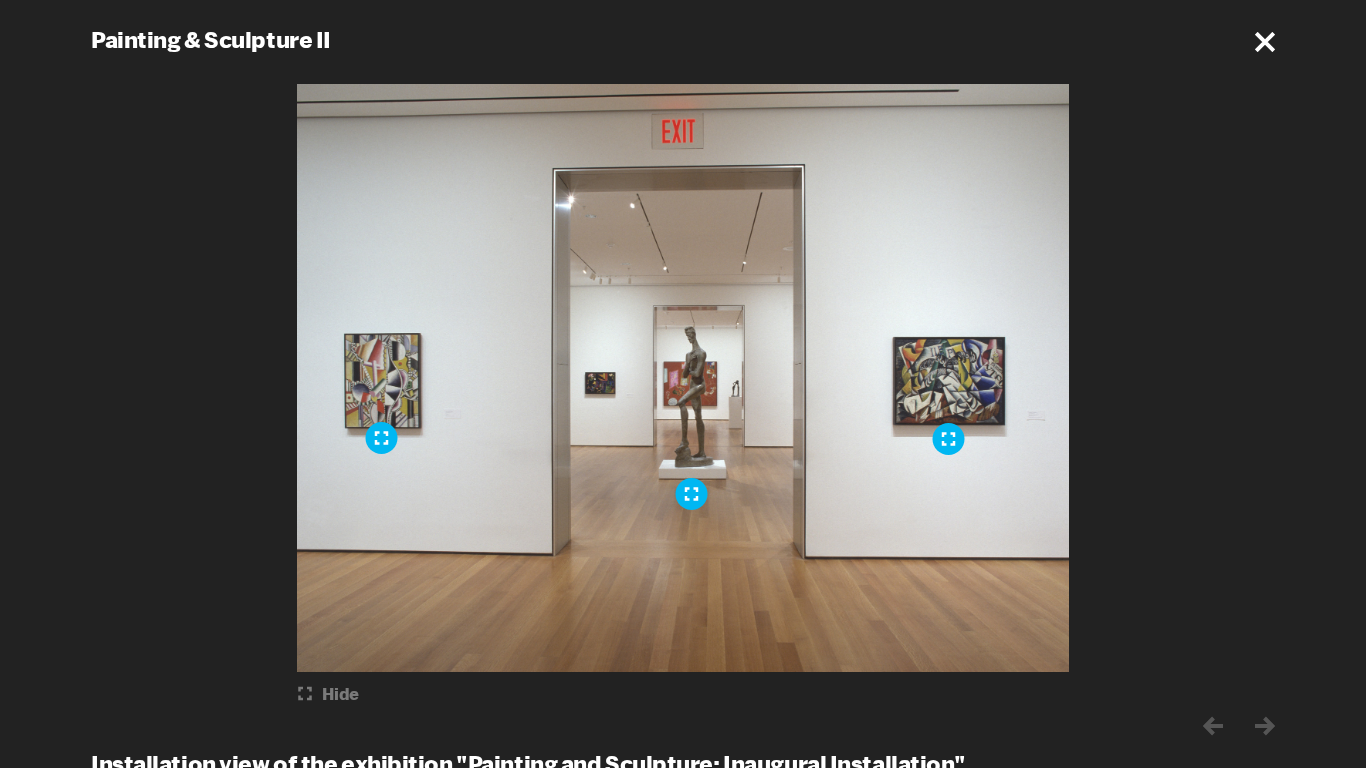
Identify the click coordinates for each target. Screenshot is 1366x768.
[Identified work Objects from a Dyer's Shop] (949, 439)
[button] (1265, 42)
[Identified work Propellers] (382, 438)
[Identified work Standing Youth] (692, 494)
